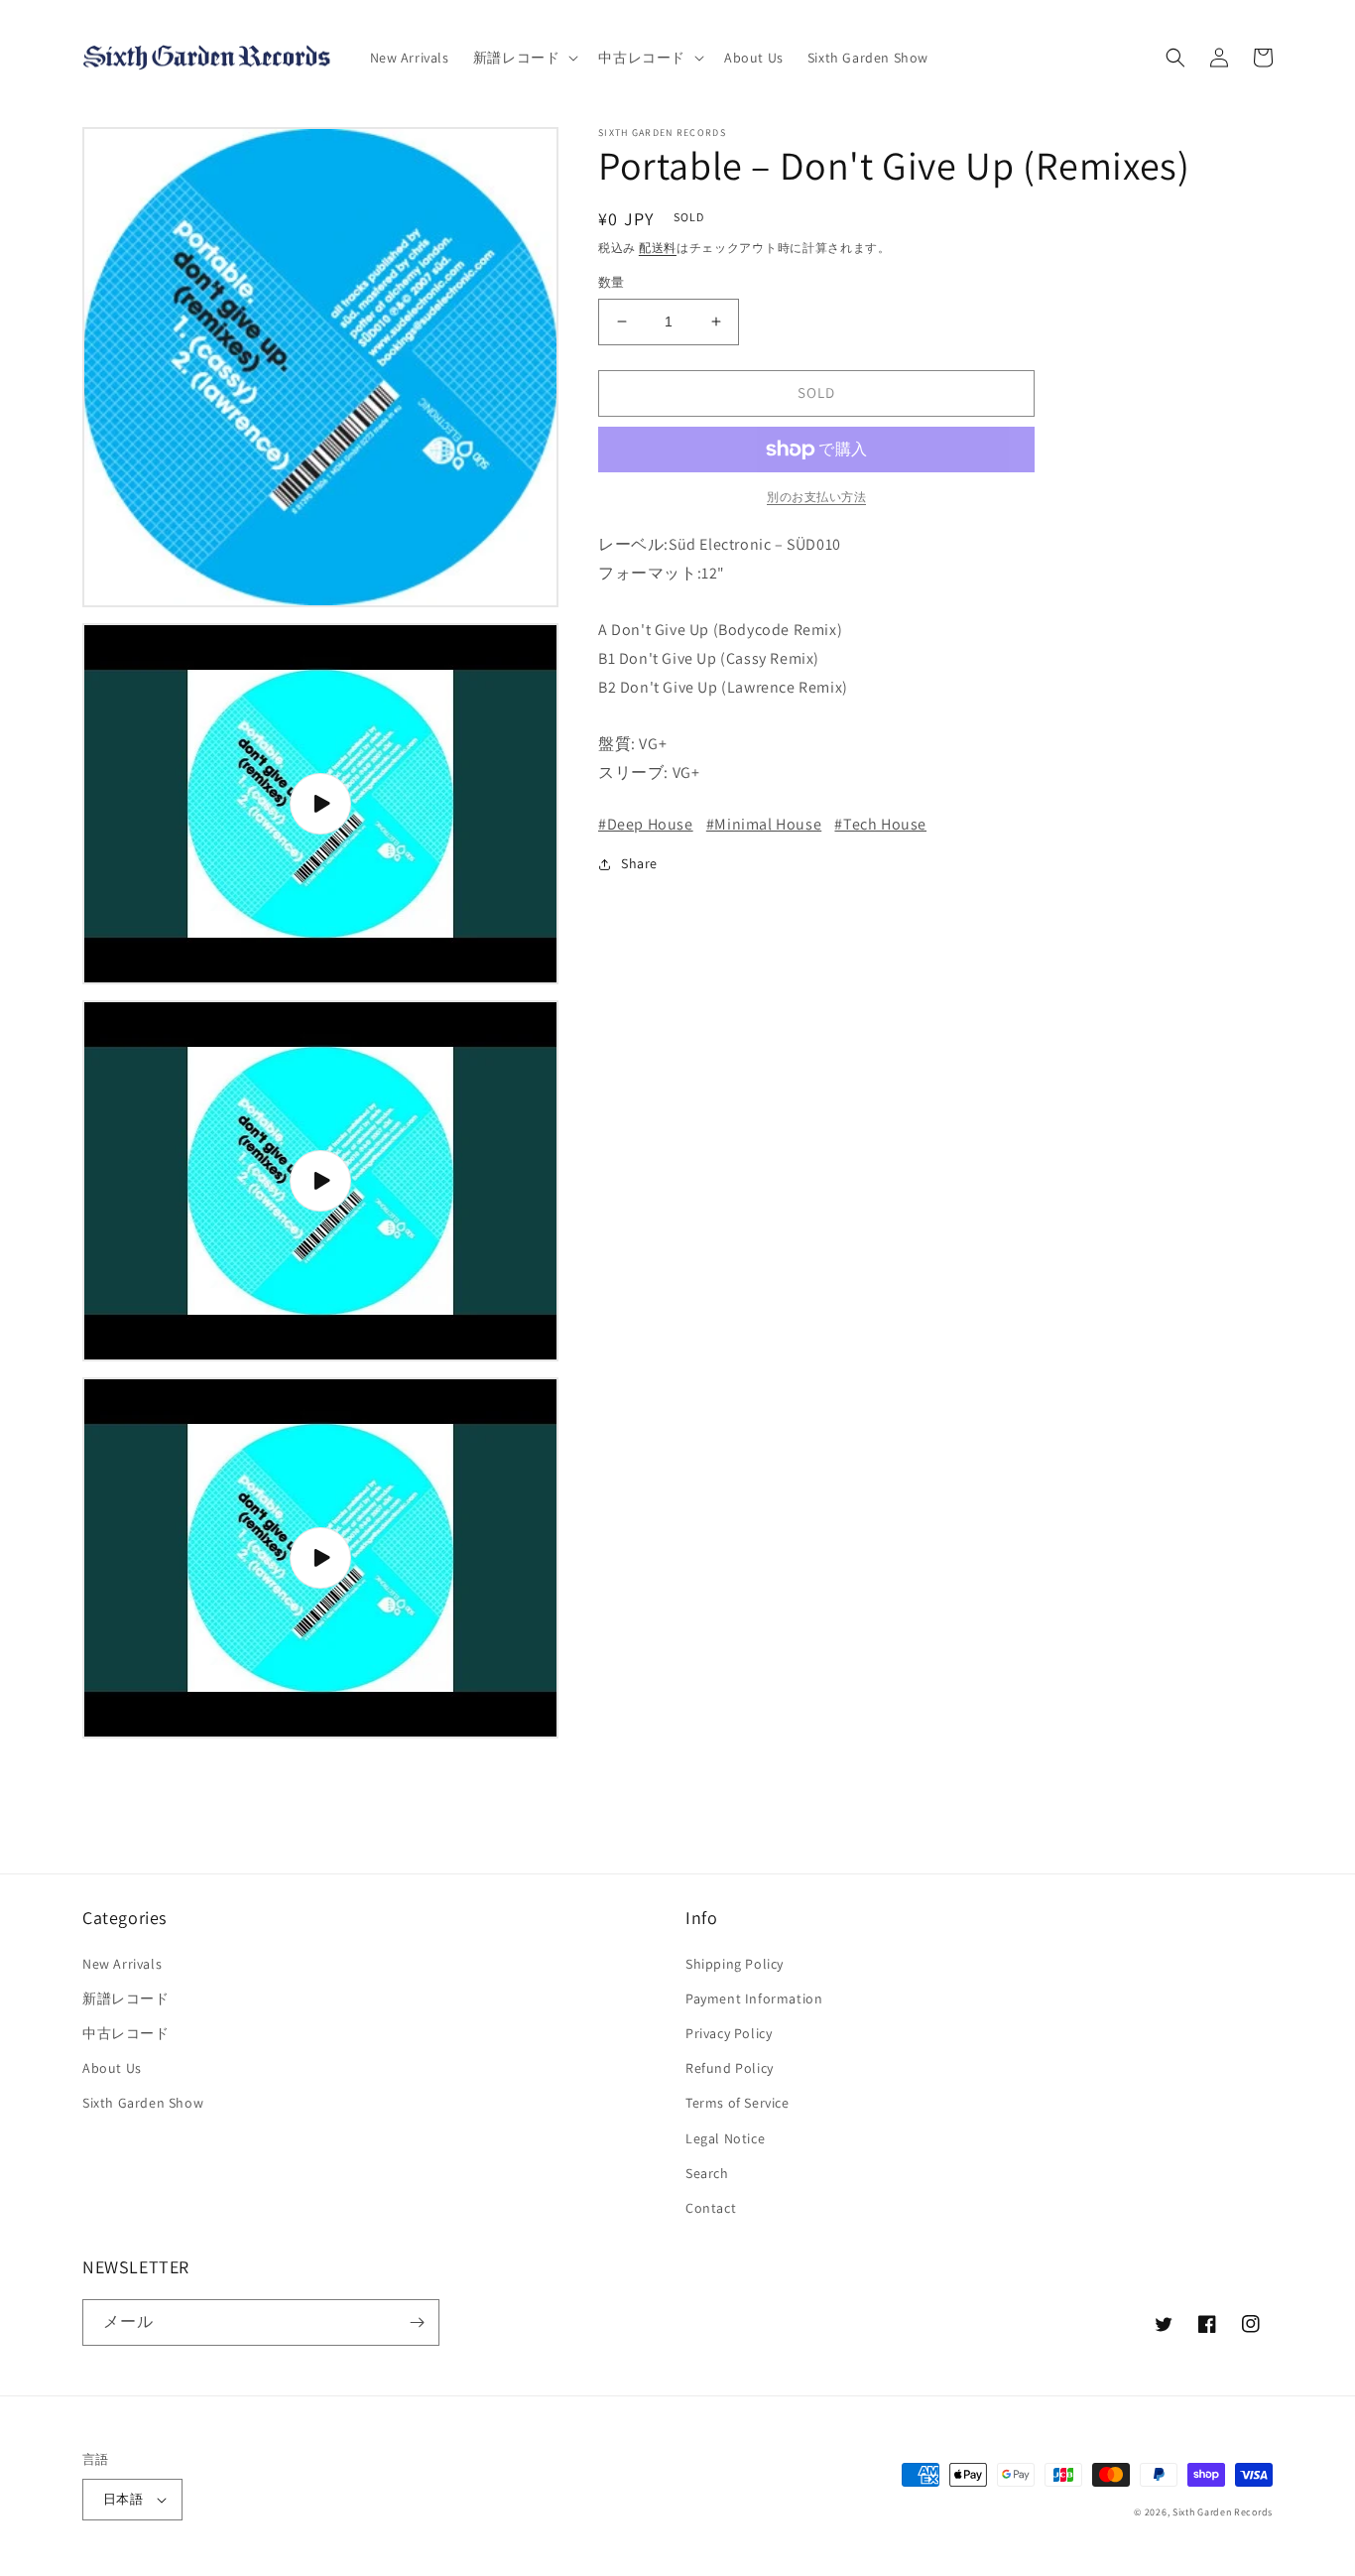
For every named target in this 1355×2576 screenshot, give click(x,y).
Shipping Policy (735, 1964)
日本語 (123, 2499)
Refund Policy (730, 2068)
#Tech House (880, 824)
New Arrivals (122, 1964)
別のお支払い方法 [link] (816, 497)
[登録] (417, 2322)
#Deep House (646, 824)
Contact (711, 2208)
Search (707, 2173)
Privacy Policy (729, 2033)
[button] (524, 58)
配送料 (658, 248)
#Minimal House (764, 824)
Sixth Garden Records (1223, 2512)
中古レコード (126, 2033)
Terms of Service (738, 2103)
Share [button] (639, 863)
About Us (112, 2068)
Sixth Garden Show (143, 2103)
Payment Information (754, 1998)
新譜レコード (126, 1998)
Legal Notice (725, 2138)
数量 (612, 282)
